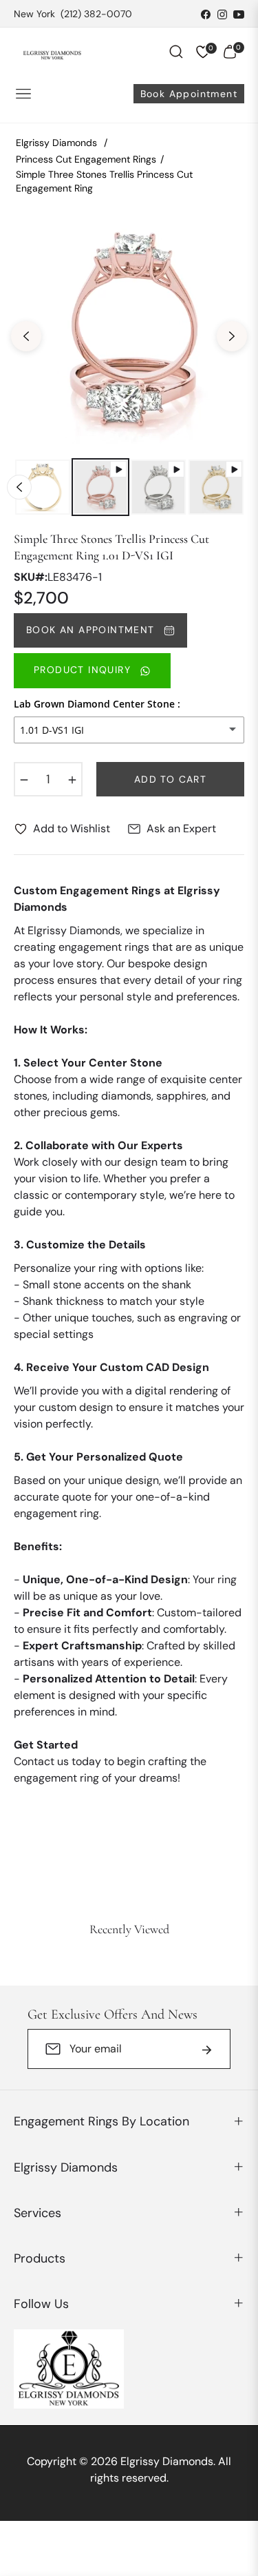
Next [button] (232, 336)
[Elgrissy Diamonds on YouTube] (239, 14)
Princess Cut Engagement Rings (86, 159)
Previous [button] (26, 336)
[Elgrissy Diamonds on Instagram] (222, 14)
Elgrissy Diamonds (56, 143)
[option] (129, 331)
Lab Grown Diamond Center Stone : (97, 704)
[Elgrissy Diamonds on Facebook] (206, 14)
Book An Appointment (92, 630)
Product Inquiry (84, 670)
